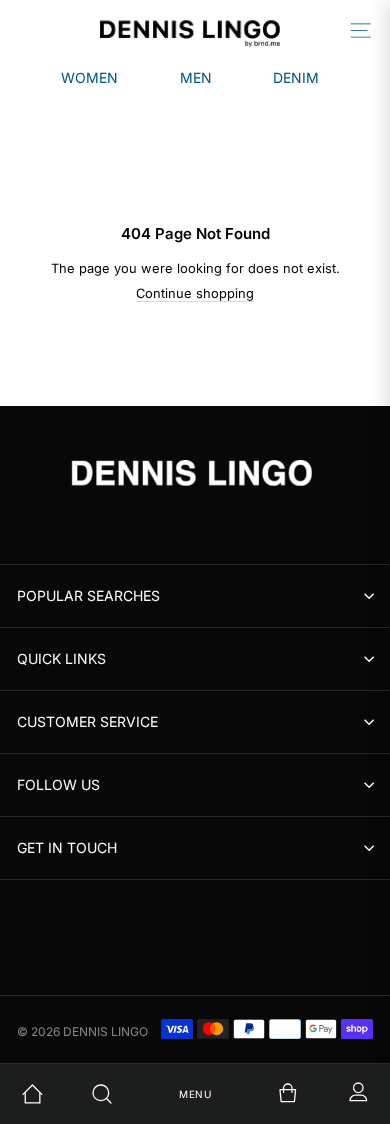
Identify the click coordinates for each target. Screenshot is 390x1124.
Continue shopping (195, 293)
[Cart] (265, 1094)
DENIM (296, 77)
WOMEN (89, 77)
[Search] (125, 1094)
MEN (196, 77)
